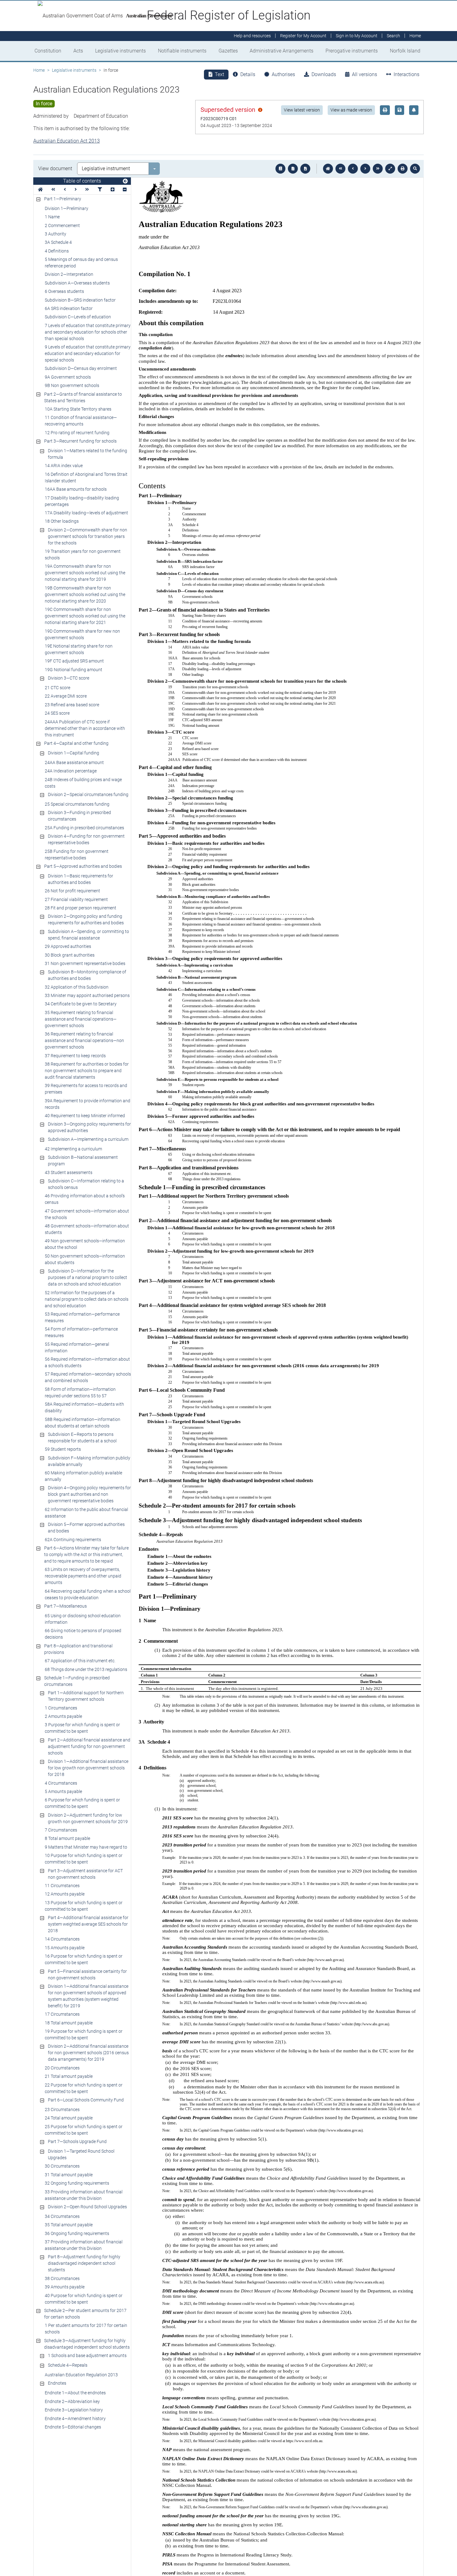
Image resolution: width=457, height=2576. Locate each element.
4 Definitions (57, 251)
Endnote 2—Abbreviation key (72, 2401)
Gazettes (228, 51)
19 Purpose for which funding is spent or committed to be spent (84, 2034)
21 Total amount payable (69, 2076)
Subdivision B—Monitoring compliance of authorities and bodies (87, 975)
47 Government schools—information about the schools (87, 1214)
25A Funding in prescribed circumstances (84, 828)
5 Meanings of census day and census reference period (81, 263)
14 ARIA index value (64, 466)
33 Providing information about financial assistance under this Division (84, 2195)
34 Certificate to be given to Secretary (81, 1004)
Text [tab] (219, 74)
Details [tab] (248, 74)
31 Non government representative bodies (85, 963)
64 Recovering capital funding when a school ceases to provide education (88, 1594)
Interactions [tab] (406, 74)
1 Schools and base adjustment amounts (87, 2355)
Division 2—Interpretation (69, 274)
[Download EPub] (280, 169)
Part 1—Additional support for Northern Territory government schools (86, 1696)
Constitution (48, 51)
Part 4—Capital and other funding (76, 743)
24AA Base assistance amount (74, 762)
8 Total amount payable (67, 1838)
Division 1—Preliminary (67, 208)
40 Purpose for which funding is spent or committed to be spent (84, 2299)
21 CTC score (58, 688)
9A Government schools (68, 377)
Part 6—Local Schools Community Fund (86, 2100)
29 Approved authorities (68, 946)
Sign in (357, 36)
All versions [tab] (365, 74)
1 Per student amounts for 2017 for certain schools (86, 2329)
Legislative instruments (120, 51)
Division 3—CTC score (69, 678)
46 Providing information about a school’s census (85, 1199)
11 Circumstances (62, 1886)
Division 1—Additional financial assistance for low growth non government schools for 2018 (88, 1768)
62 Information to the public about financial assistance (86, 1513)
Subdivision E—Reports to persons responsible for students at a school (82, 1438)
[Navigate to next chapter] (378, 169)
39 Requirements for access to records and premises (86, 1089)
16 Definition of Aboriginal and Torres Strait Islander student (86, 478)
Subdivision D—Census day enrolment (81, 368)
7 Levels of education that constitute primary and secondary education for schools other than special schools (88, 332)
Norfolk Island (405, 51)
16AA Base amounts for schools (76, 489)
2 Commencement (62, 225)
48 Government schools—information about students (87, 1229)
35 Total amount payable (69, 2225)
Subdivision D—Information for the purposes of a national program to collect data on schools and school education (88, 1277)
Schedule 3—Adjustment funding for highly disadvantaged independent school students (87, 2344)
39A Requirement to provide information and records (88, 1104)
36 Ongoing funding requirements (77, 2233)
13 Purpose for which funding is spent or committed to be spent (84, 1906)
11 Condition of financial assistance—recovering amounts (81, 421)
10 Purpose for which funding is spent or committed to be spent (84, 1859)
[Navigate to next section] (365, 169)
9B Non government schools (72, 385)
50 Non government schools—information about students (85, 1259)
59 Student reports (63, 1449)
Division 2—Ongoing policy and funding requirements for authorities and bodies (86, 919)
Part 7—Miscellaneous (65, 1606)
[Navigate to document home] (328, 169)
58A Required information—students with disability (84, 1407)
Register (303, 36)
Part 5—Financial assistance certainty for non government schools (87, 1975)
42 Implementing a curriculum (73, 1149)
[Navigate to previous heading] (65, 190)
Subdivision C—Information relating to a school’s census (86, 1184)
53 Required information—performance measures (82, 1317)
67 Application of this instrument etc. (80, 1661)
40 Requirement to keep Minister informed (85, 1116)
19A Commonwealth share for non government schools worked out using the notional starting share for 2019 (85, 573)
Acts (78, 51)
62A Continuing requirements (73, 1540)
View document (55, 168)
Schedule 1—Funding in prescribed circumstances (77, 1681)
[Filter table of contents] (100, 190)
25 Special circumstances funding (77, 804)
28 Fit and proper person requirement (81, 908)
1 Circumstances (61, 1708)
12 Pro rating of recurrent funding (77, 433)
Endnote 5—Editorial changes (73, 2427)
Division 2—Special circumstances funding (88, 794)
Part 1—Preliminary (63, 199)
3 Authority (55, 234)
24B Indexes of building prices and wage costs (83, 783)
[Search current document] (415, 169)
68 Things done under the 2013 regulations (86, 1669)
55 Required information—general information (77, 1347)
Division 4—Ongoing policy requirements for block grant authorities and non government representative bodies (89, 1494)
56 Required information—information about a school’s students (87, 1362)
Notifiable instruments (182, 51)
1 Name (52, 217)
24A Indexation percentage (71, 771)
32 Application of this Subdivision (77, 987)
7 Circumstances (61, 1830)
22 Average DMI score (66, 696)
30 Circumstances (62, 2166)
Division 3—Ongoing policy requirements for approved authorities (89, 1127)
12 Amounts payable (65, 1894)
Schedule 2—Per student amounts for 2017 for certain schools (85, 2314)
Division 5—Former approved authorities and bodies (86, 1528)
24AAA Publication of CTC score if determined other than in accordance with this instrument (85, 728)
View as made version (351, 110)
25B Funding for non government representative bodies (77, 855)
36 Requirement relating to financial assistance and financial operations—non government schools (84, 1040)
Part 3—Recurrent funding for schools (80, 441)
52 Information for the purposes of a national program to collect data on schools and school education (87, 1299)
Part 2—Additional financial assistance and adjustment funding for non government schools (89, 1746)
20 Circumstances (62, 2068)
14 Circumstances (62, 1939)
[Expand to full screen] (390, 169)
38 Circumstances (62, 2278)
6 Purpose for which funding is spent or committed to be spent (82, 1803)
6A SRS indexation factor (69, 308)
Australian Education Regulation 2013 (81, 2375)
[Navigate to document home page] (40, 190)
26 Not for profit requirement (72, 891)
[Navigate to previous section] (353, 169)
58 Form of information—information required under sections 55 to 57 (80, 1393)
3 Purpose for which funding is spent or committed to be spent (82, 1728)
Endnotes (57, 2383)
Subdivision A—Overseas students (77, 283)
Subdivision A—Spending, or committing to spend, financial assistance (88, 935)
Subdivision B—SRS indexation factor (80, 300)
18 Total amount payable (69, 2023)
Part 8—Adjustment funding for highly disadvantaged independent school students (84, 2263)
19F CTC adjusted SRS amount (74, 661)
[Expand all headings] (113, 190)
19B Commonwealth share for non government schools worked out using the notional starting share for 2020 (85, 594)
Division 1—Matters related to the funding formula (88, 454)
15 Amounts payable (65, 1948)
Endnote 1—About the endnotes (75, 2393)
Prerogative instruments (352, 51)
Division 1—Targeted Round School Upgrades (81, 2154)
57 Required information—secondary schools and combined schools (88, 1377)
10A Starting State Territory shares (78, 409)
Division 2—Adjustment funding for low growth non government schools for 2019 (88, 1818)
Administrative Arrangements (282, 51)
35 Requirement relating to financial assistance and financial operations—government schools (81, 1019)
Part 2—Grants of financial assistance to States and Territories (83, 397)
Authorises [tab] (283, 74)
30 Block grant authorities (70, 955)
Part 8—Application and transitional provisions (78, 1649)
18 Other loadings (62, 521)
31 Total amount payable (69, 2175)
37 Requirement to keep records (75, 1056)
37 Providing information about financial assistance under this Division (84, 2245)
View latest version (302, 110)
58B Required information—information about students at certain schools (83, 1423)
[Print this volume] (403, 169)
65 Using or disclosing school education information (83, 1619)
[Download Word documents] (305, 169)
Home (39, 70)
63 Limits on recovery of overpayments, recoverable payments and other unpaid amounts (83, 1576)
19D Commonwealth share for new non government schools (82, 634)
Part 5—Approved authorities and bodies (83, 866)
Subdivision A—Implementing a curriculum (88, 1139)
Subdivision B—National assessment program (83, 1161)
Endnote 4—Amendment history (75, 2419)
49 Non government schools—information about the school (85, 1244)
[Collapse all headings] (125, 190)
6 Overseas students (64, 291)
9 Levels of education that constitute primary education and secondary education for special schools (88, 353)
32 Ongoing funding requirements (77, 2183)
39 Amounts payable (65, 2287)
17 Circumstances (62, 2014)
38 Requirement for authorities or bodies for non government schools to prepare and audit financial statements (87, 1071)
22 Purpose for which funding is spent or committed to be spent (84, 2088)
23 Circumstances (62, 2109)
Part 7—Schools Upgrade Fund (77, 2141)
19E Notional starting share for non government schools (79, 649)
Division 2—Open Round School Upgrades (87, 2207)
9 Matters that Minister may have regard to (86, 1847)
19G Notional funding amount (74, 670)
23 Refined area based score (72, 705)
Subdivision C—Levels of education (78, 317)
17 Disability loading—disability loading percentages (82, 501)
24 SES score (57, 713)
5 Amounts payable (63, 1791)
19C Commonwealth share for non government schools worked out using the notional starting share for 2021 (85, 616)
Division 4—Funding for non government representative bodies (86, 839)
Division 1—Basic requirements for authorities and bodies (81, 879)
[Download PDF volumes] (293, 169)
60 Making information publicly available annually (83, 1476)
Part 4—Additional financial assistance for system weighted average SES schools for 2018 (88, 1924)
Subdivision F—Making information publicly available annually (89, 1461)
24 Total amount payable (69, 2118)
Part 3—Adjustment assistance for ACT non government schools (85, 1874)
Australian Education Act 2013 (67, 141)
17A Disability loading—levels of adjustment (86, 513)
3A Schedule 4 (58, 242)
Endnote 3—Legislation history (74, 2410)
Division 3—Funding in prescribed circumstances (79, 816)
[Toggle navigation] (125, 181)
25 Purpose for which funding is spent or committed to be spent (84, 2130)
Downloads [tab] (324, 74)
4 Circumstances (61, 1783)
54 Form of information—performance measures (81, 1332)
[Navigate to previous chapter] (340, 169)
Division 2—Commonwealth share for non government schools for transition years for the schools (88, 536)
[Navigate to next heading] (76, 190)
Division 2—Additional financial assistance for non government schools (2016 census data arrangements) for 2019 (88, 2053)
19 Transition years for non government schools (83, 555)
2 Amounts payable (63, 1716)
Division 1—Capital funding (74, 753)
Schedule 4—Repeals (68, 2365)
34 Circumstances (62, 2216)
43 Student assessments (69, 1172)
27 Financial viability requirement (76, 899)
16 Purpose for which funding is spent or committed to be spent (84, 1959)
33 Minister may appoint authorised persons (87, 995)
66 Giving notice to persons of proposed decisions (83, 1634)
